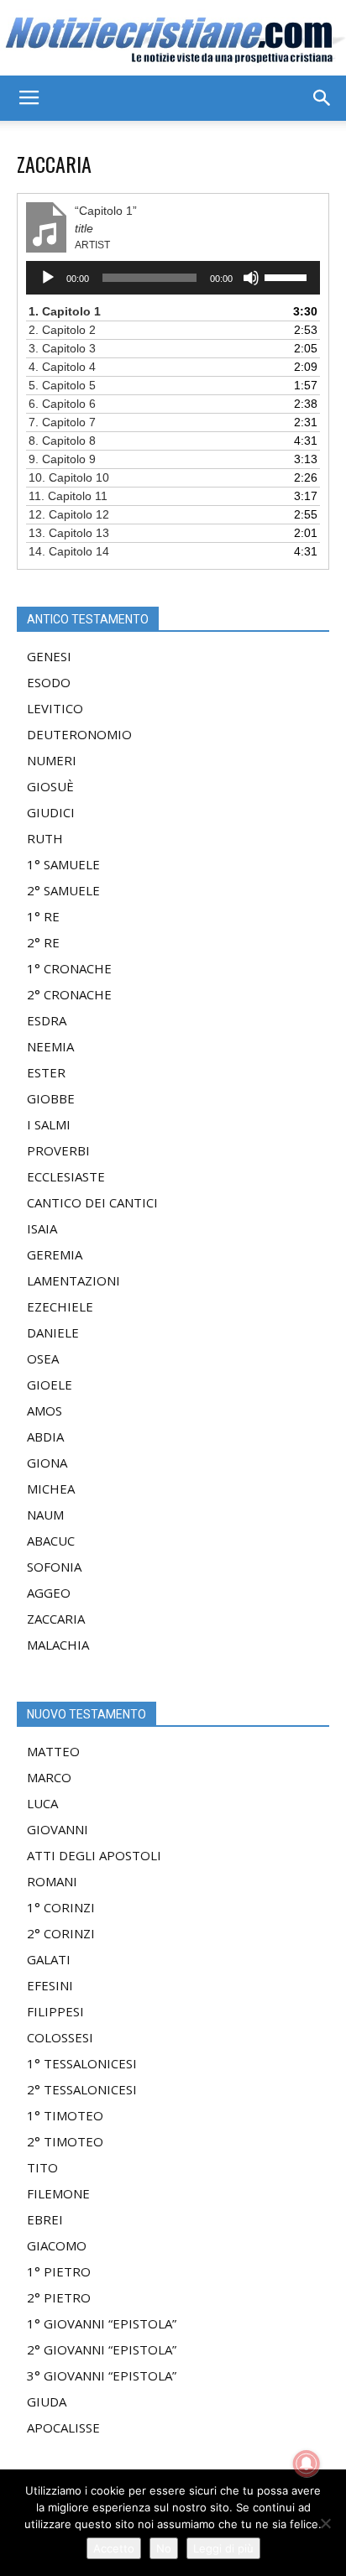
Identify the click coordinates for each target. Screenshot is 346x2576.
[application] (173, 278)
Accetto (114, 2548)
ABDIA (45, 1437)
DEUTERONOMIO (79, 734)
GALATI (49, 1959)
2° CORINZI (61, 1933)
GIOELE (50, 1384)
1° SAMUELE (63, 864)
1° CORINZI (61, 1907)
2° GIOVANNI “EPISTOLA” (102, 2349)
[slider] (288, 276)
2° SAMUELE (63, 890)
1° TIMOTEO (65, 2115)
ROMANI (52, 1881)
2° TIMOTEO (65, 2141)
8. (62, 441)
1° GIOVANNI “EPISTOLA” (102, 2323)
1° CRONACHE (69, 968)
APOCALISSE (63, 2427)
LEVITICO (55, 708)
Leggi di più (223, 2548)
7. (62, 422)
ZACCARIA (56, 1619)
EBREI (45, 2219)
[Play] (48, 278)
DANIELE (53, 1332)
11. (68, 496)
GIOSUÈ (50, 786)
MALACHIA (58, 1645)
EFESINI (50, 1985)
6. (62, 404)
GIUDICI (51, 812)
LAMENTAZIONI (73, 1280)
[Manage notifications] (307, 2464)
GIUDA (47, 2401)
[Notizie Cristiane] (173, 39)
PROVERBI (58, 1150)
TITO (42, 2167)
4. (62, 367)
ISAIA (42, 1228)
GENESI (49, 656)
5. (62, 385)
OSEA (43, 1358)
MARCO (49, 1777)
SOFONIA (54, 1567)
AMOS (45, 1411)
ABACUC (51, 1541)
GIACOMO (57, 2245)
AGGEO (49, 1593)
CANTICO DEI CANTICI (92, 1202)
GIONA (47, 1463)
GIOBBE (51, 1098)
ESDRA (47, 1020)
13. (69, 533)
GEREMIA (55, 1254)
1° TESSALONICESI (82, 2063)
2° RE (43, 942)
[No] (325, 2523)
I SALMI (49, 1124)
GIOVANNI (58, 1829)
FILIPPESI (55, 2011)
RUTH (45, 838)
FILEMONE (58, 2193)
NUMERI (52, 760)
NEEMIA (50, 1046)
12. (69, 514)
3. (62, 348)
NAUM (45, 1515)
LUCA (42, 1803)
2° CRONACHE (69, 994)
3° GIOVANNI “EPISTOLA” (102, 2375)
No (164, 2548)
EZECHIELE (60, 1306)
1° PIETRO (59, 2271)
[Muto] (251, 278)
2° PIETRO (59, 2297)
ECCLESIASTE (66, 1176)
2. (62, 330)
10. (69, 477)
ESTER (46, 1072)
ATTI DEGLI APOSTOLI (94, 1855)
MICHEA (51, 1489)
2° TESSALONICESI (82, 2089)
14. (69, 551)
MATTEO (53, 1751)
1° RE (43, 916)
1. (65, 311)
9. (62, 459)
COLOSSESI (60, 2037)
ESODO (49, 682)
